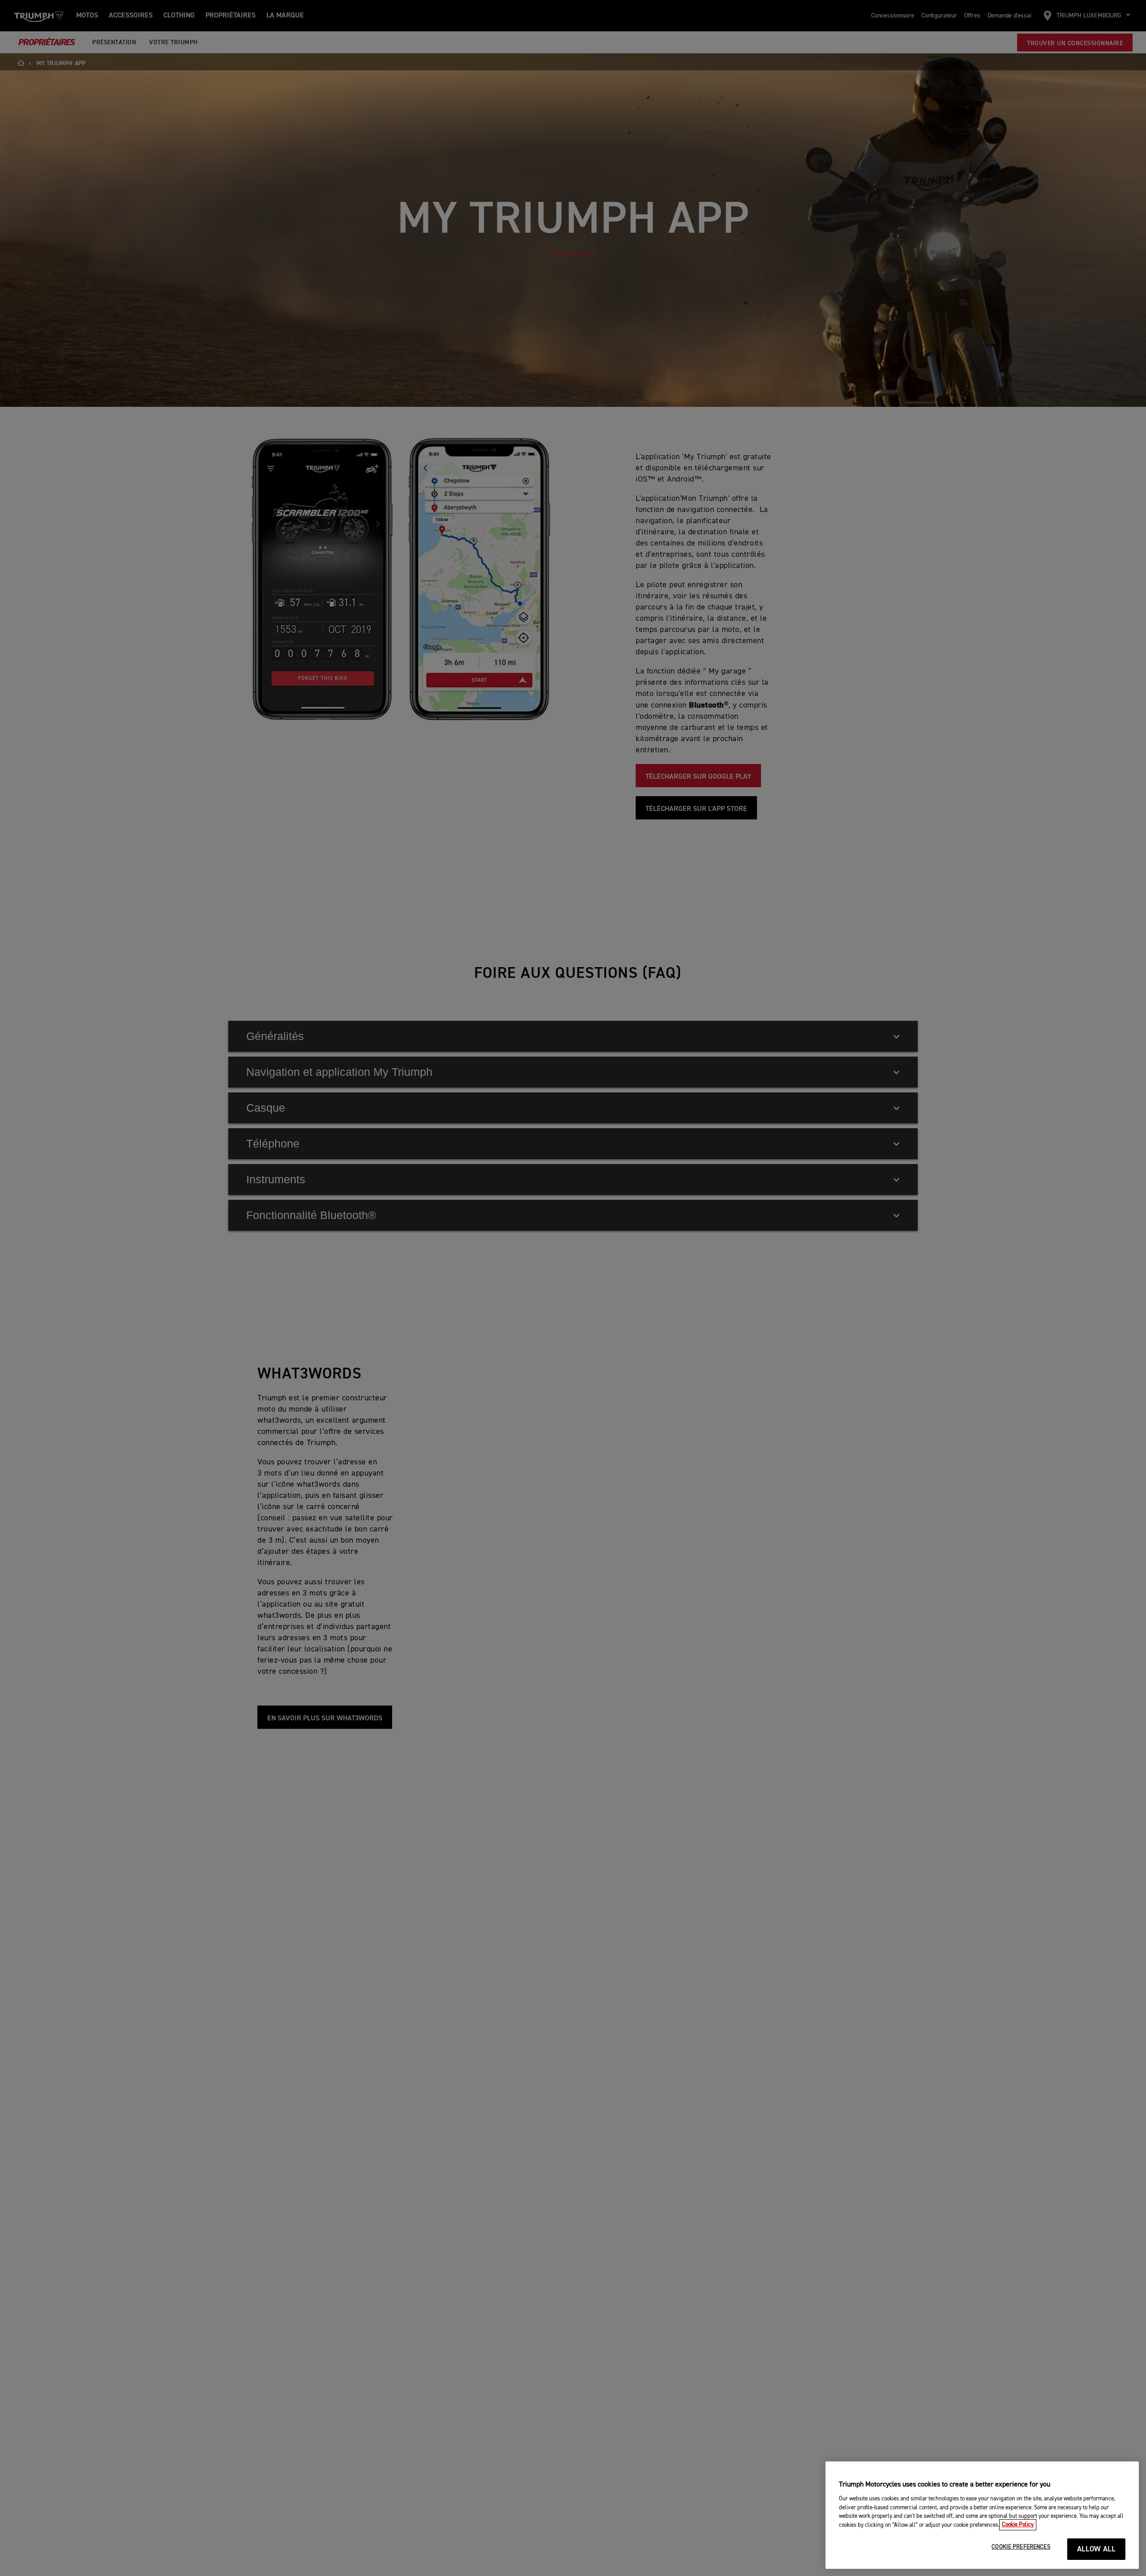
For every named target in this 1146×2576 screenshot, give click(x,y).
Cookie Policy (1018, 2525)
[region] (982, 2515)
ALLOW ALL (1097, 2549)
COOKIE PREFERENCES (1021, 2547)
